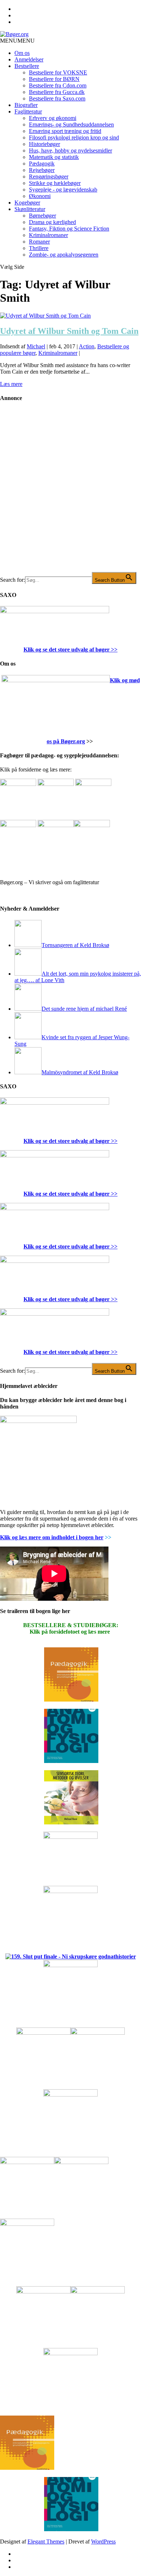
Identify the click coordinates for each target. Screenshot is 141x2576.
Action (87, 346)
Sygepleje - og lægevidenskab (63, 190)
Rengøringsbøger (49, 177)
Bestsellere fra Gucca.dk (57, 92)
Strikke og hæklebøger (55, 183)
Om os (22, 53)
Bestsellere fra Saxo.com (57, 98)
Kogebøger (27, 203)
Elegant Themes (46, 2541)
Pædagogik (42, 164)
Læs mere (11, 384)
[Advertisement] (70, 493)
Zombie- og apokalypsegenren (64, 255)
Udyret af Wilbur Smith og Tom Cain (69, 331)
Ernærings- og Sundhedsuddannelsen (71, 124)
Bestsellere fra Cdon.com (58, 85)
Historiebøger (44, 144)
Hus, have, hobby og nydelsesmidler (70, 150)
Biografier (26, 105)
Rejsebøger (42, 170)
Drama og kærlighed (52, 222)
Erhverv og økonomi (53, 118)
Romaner (39, 242)
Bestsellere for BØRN (54, 79)
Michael (36, 346)
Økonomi (40, 196)
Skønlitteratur (30, 209)
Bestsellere (27, 66)
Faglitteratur (28, 111)
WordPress (103, 2541)
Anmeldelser (29, 59)
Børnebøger (42, 216)
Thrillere (39, 248)
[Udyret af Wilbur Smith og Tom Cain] (45, 316)
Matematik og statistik (54, 157)
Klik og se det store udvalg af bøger (67, 650)
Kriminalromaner (48, 235)
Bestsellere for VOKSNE (58, 72)
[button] (17, 41)
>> (114, 650)
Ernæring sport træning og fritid (65, 131)
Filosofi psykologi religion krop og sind (74, 137)
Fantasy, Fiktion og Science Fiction (69, 229)
